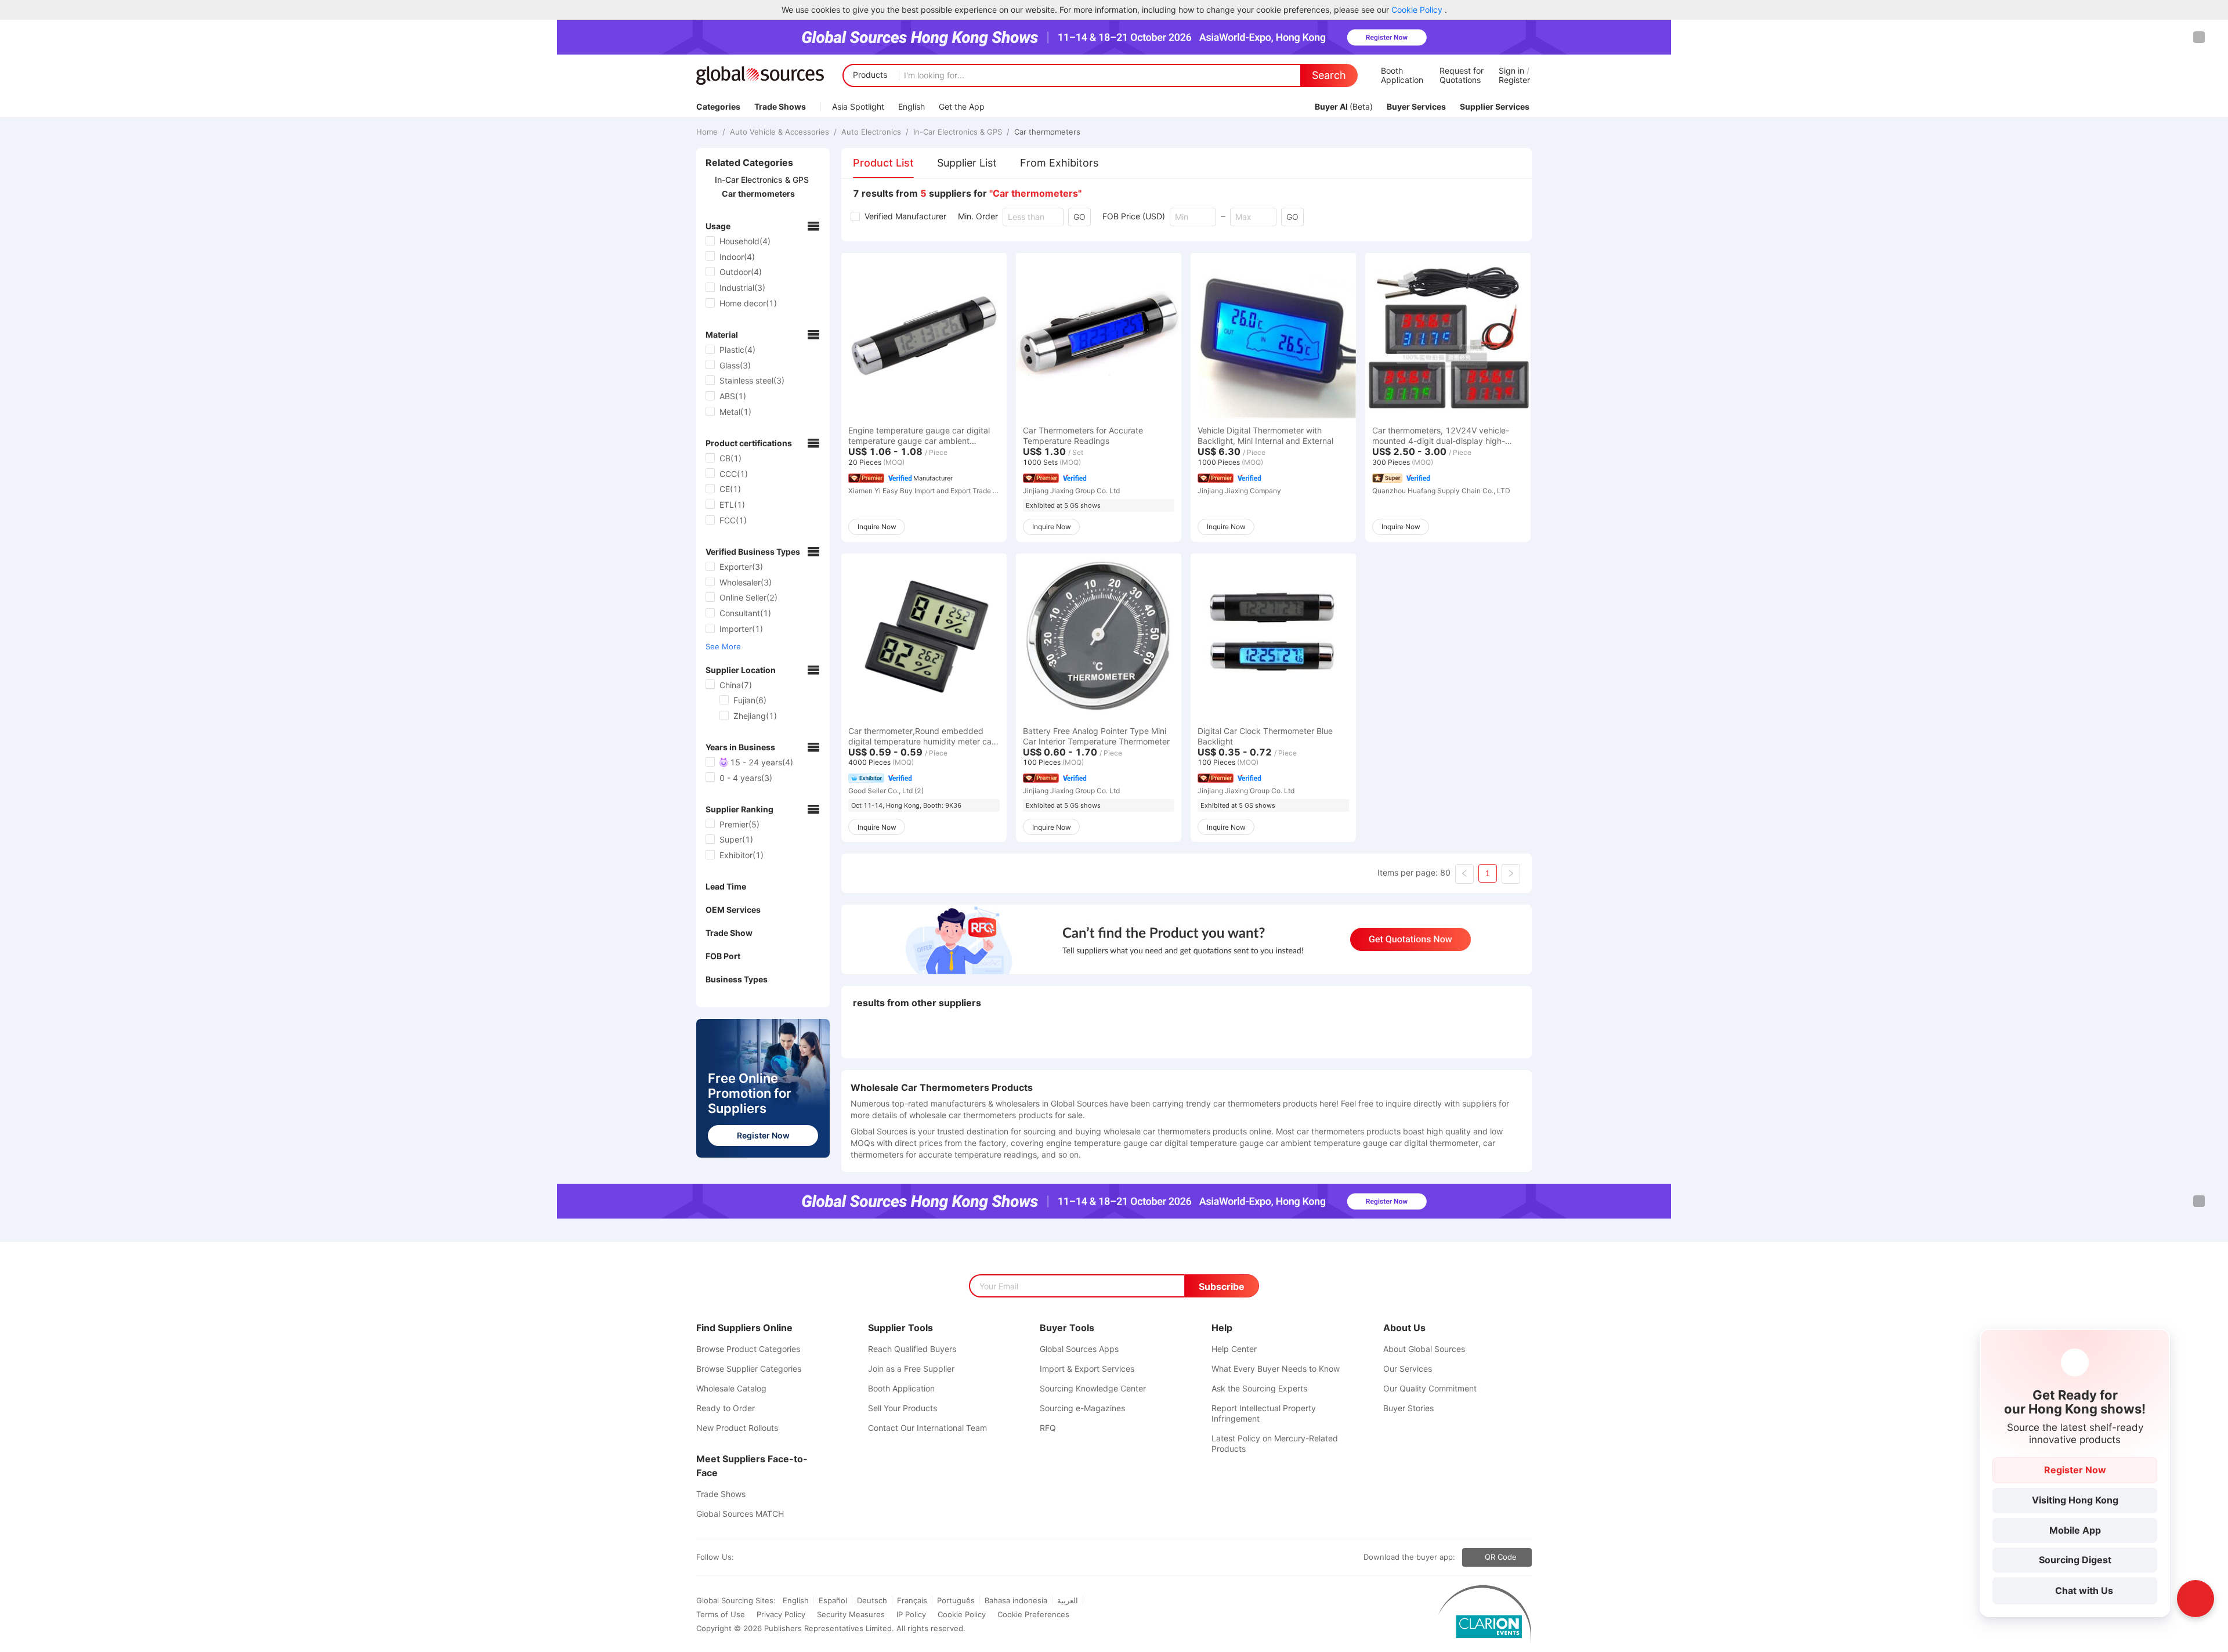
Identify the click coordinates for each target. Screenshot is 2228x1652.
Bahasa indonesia (1016, 1600)
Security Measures (851, 1614)
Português (956, 1600)
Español (833, 1600)
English (796, 1600)
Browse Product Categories (748, 1349)
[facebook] (736, 1557)
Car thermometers (1046, 132)
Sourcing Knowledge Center (1093, 1388)
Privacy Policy (781, 1614)
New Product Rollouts (737, 1428)
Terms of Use (721, 1614)
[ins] (746, 1557)
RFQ (1048, 1428)
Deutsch (872, 1600)
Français (912, 1600)
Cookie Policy (1418, 10)
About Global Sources (1424, 1349)
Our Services (1408, 1369)
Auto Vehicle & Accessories (780, 132)
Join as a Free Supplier (911, 1369)
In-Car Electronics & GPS (958, 132)
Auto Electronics (871, 132)
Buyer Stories (1408, 1408)
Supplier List (967, 163)
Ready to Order (726, 1408)
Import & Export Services (1087, 1369)
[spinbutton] (1193, 217)
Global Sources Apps (1079, 1349)
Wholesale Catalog (731, 1388)
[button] (1209, 213)
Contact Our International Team (927, 1428)
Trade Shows (721, 1494)
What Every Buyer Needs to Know (1276, 1369)
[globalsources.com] (760, 75)
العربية (1068, 1600)
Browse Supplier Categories (749, 1369)
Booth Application (901, 1388)
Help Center (1234, 1349)
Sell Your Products (903, 1408)
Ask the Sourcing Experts (1259, 1388)
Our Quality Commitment (1430, 1388)
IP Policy (911, 1614)
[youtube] (755, 1557)
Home (708, 132)
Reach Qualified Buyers (912, 1349)
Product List (883, 163)
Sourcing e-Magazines (1082, 1408)
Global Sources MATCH (740, 1514)
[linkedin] (750, 1557)
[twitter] (741, 1557)
